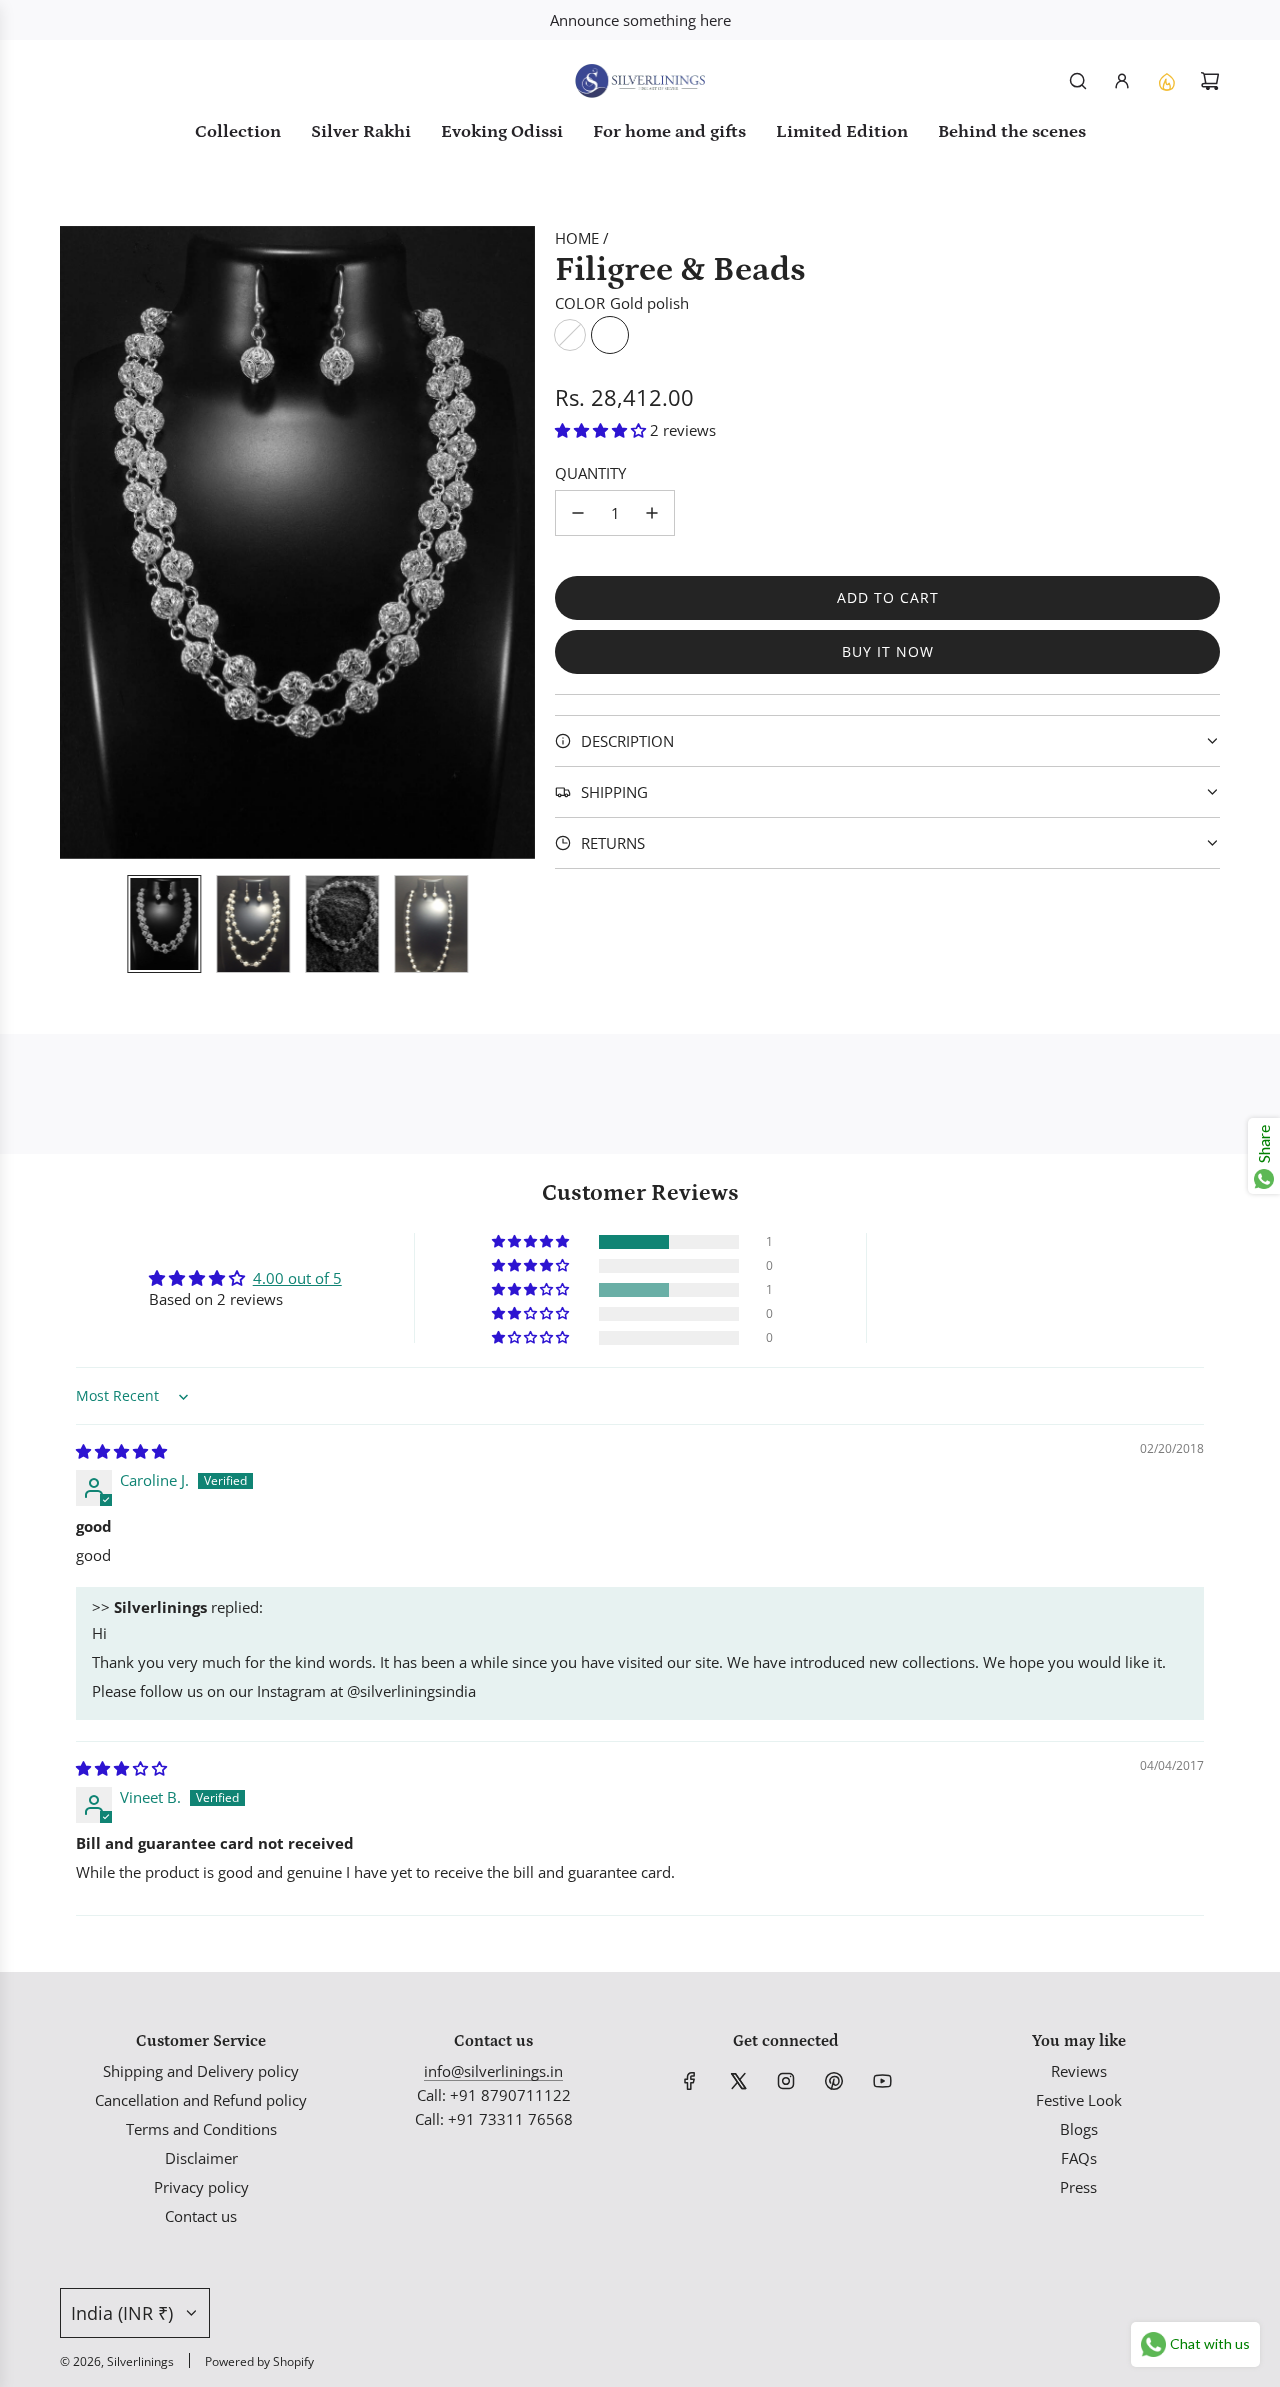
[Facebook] (690, 2081)
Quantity (590, 473)
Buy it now (888, 651)
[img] (121, 1451)
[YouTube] (882, 2081)
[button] (76, 542)
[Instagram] (786, 2081)
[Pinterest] (834, 2081)
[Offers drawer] (1166, 81)
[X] (738, 2081)
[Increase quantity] (652, 513)
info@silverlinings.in (493, 2071)
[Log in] (1122, 81)
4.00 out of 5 (297, 1278)
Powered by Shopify (259, 2361)
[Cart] (1210, 81)
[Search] (1078, 81)
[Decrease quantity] (578, 513)
